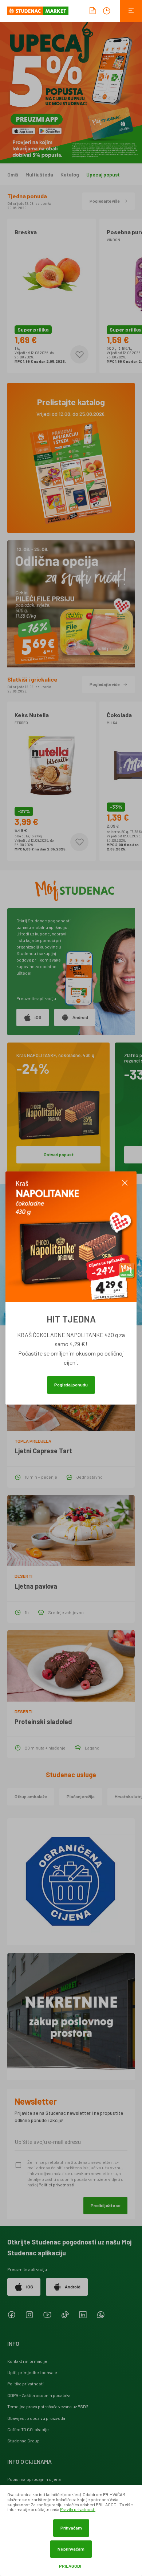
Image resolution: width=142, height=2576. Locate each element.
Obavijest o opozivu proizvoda (36, 2418)
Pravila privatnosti (78, 2509)
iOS (38, 1017)
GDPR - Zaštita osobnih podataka (39, 2395)
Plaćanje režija (81, 1796)
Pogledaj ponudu (71, 1385)
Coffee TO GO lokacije (28, 2429)
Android (80, 1017)
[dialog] (71, 2530)
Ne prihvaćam (71, 2549)
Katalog (70, 175)
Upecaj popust (103, 175)
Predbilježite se (105, 2205)
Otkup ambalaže (31, 1796)
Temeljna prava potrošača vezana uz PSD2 (48, 2406)
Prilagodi (70, 2566)
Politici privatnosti (56, 2185)
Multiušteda (39, 175)
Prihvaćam (71, 2528)
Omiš (13, 175)
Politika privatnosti (25, 2384)
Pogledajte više (104, 201)
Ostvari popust (59, 1154)
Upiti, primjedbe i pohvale (32, 2372)
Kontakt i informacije (27, 2361)
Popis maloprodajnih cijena (34, 2479)
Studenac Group (23, 2441)
